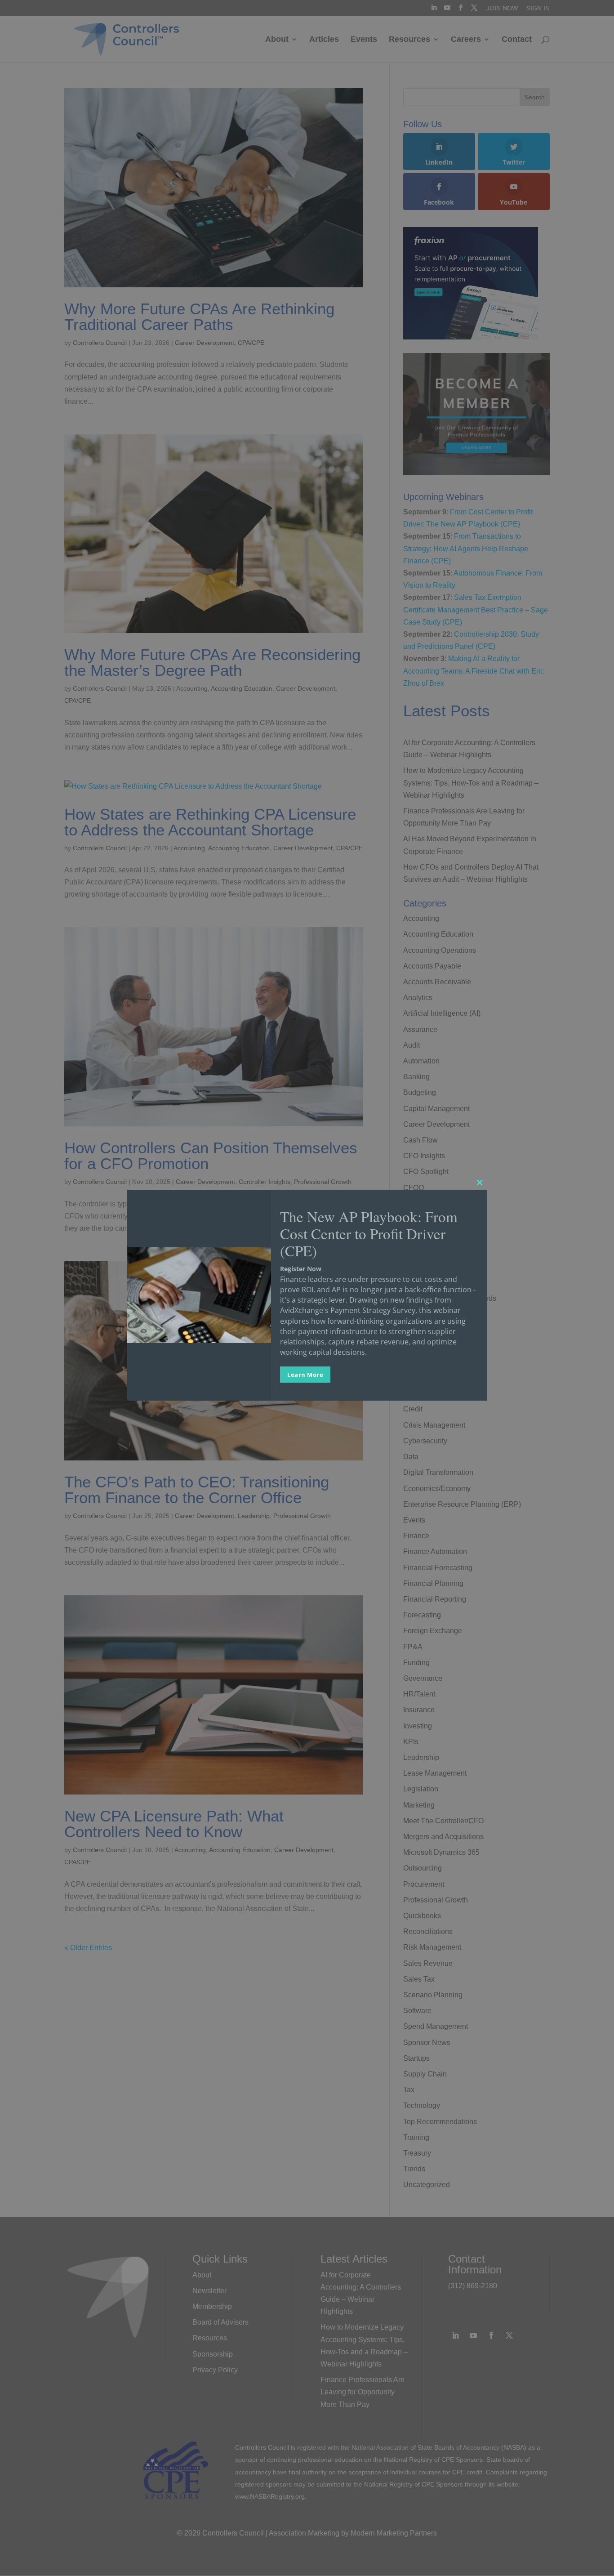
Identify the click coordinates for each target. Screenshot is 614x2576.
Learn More (305, 1375)
